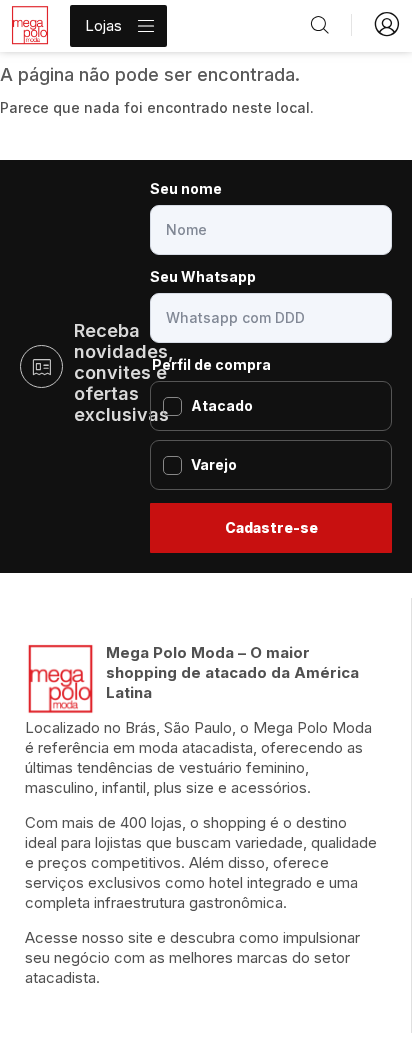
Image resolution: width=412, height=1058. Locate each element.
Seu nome (186, 188)
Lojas (103, 25)
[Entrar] (387, 24)
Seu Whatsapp (203, 276)
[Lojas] (146, 26)
